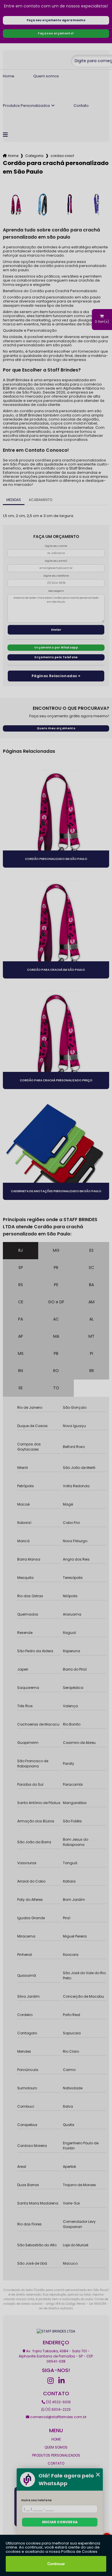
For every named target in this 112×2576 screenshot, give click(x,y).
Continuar (56, 2564)
